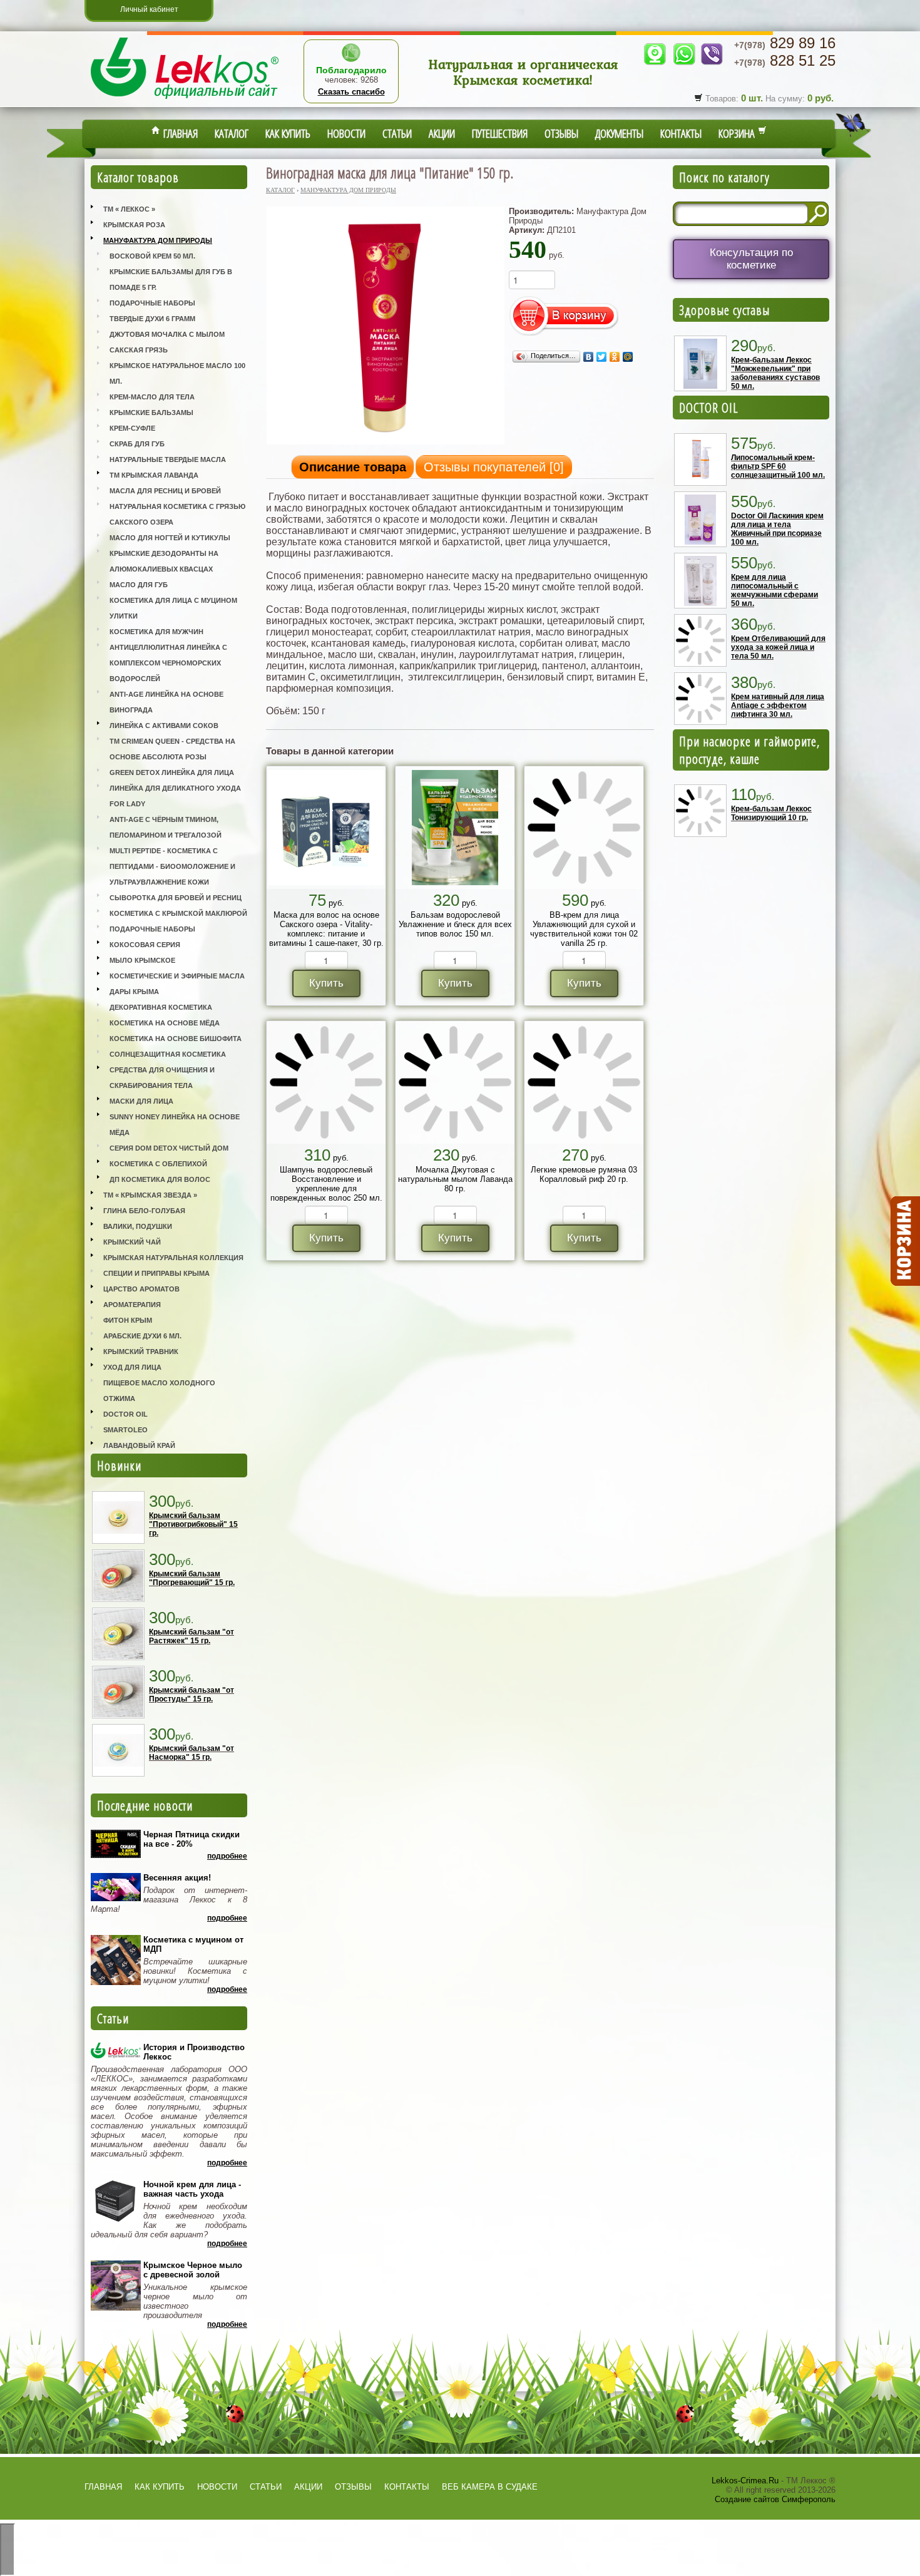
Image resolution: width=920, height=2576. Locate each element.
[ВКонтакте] (589, 357)
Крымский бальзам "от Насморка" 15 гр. (192, 1753)
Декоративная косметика (161, 1007)
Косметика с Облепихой (158, 1164)
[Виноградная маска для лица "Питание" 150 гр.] (386, 444)
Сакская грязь (139, 350)
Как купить (288, 133)
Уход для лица (132, 1367)
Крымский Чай (132, 1242)
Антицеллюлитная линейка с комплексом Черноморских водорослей (168, 663)
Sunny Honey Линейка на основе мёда (175, 1125)
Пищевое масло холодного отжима (159, 1391)
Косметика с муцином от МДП (193, 1944)
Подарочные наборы (152, 303)
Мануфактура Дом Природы (158, 240)
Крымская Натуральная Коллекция (173, 1258)
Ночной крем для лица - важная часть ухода (192, 2189)
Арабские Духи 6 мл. (142, 1336)
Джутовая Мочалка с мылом (167, 334)
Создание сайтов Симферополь (775, 2499)
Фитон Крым (128, 1320)
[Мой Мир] (628, 357)
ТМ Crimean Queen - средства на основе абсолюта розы (172, 749)
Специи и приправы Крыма (156, 1273)
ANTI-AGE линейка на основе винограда (166, 702)
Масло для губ (139, 585)
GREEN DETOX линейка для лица (172, 772)
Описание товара (353, 467)
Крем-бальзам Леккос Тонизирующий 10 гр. (771, 813)
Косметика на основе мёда (165, 1023)
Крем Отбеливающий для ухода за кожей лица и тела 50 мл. (778, 647)
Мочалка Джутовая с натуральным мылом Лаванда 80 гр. (455, 1179)
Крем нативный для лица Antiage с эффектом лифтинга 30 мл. (778, 706)
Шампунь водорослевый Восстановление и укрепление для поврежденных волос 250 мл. (326, 1184)
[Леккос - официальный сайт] (185, 100)
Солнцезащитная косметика (168, 1054)
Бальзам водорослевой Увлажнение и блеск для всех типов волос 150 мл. (455, 924)
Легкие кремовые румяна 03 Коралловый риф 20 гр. (584, 1174)
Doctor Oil (125, 1414)
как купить (160, 2487)
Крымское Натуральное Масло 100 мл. (177, 373)
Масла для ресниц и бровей (165, 491)
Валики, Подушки (138, 1226)
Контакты (681, 133)
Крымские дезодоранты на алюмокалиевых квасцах (164, 561)
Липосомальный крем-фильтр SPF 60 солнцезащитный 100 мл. (778, 466)
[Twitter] (602, 357)
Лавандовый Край (139, 1445)
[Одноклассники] (615, 357)
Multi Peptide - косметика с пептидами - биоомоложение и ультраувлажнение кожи (172, 866)
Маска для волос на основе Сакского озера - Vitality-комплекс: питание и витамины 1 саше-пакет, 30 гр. (326, 929)
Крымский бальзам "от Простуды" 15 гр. (192, 1695)
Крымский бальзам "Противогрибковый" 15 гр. (193, 1524)
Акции (442, 133)
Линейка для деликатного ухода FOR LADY (175, 796)
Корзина (738, 133)
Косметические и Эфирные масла (177, 976)
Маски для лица (141, 1101)
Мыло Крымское (142, 960)
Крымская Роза (134, 225)
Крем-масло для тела (152, 397)
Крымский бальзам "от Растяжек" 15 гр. (192, 1636)
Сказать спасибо (351, 92)
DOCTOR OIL (709, 408)
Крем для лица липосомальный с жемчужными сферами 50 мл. (774, 590)
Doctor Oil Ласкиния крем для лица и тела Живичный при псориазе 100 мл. (777, 529)
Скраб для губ (137, 444)
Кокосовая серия (145, 945)
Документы (619, 133)
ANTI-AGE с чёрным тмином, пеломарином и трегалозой (166, 827)
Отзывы (561, 133)
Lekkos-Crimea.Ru (745, 2481)
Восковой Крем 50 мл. (152, 256)
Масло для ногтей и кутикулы (170, 538)
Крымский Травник (141, 1352)
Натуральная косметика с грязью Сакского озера (177, 514)
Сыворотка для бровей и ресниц (176, 898)
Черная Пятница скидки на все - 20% (192, 1839)
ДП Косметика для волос (160, 1179)
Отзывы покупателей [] (494, 467)
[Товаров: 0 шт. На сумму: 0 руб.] (904, 1241)
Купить (326, 983)
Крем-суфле (132, 428)
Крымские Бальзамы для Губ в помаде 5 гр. (171, 280)
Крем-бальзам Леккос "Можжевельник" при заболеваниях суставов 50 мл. (775, 373)
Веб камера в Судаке (490, 2487)
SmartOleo (125, 1430)
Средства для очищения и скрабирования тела (162, 1078)
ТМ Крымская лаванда (154, 475)
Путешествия (500, 133)
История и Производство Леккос (194, 2052)
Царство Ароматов (141, 1289)
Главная (179, 133)
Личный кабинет (149, 9)
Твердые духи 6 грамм (152, 319)
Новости (346, 133)
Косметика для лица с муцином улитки (173, 608)
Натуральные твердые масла (168, 459)
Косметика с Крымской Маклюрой (178, 913)
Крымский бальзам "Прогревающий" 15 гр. (192, 1578)
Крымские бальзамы (151, 413)
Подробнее (227, 1856)
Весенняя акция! (177, 1878)
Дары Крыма (134, 992)
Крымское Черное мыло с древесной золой (193, 2270)
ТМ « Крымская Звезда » (150, 1195)
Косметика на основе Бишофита (176, 1039)
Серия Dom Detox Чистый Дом (169, 1148)
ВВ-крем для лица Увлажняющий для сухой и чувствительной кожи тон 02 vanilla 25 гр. (584, 929)
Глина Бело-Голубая (144, 1211)
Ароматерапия (132, 1305)
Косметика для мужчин (156, 632)
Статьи (397, 133)
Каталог (232, 133)
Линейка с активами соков (164, 726)
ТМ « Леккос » (129, 209)
